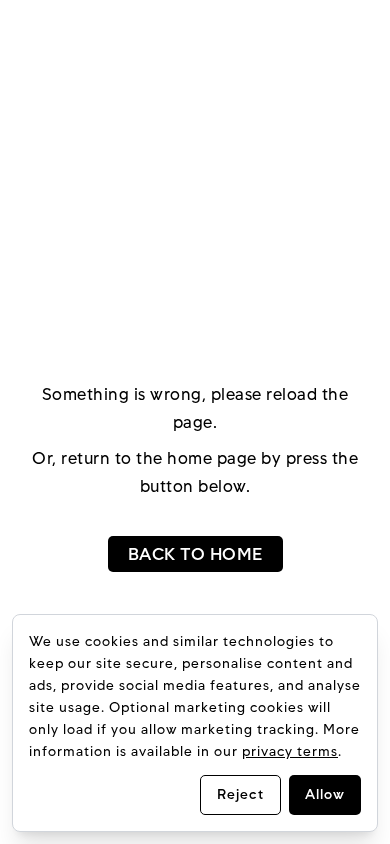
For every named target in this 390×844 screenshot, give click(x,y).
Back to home (195, 554)
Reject (240, 794)
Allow (325, 794)
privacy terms (290, 751)
